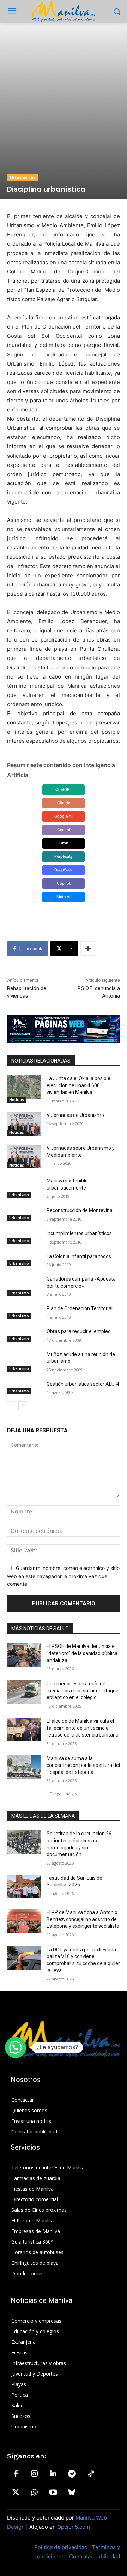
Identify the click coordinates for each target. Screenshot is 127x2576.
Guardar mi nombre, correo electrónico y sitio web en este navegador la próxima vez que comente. (63, 1576)
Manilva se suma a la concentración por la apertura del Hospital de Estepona (83, 1765)
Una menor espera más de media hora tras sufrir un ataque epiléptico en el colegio (83, 1690)
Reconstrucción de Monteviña (80, 1210)
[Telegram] (72, 2474)
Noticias (17, 1100)
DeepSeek (64, 870)
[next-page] (23, 1406)
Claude (64, 803)
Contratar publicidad (95, 2556)
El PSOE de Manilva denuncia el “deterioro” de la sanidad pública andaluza (82, 1653)
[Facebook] (16, 2474)
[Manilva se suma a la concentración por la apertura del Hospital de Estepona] (24, 1767)
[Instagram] (34, 2474)
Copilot (64, 883)
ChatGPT (64, 789)
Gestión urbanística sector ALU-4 (83, 1384)
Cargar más (61, 1794)
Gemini (64, 830)
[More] (88, 949)
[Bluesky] (72, 2493)
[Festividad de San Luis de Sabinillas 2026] (24, 1887)
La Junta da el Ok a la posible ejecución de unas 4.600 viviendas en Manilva (78, 1085)
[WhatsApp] (34, 2493)
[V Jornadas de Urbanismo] (24, 1124)
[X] (16, 2493)
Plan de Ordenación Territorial (80, 1308)
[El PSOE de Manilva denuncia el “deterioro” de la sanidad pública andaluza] (24, 1655)
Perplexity (64, 856)
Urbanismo (23, 178)
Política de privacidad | (63, 2547)
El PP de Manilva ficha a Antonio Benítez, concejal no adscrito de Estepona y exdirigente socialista (83, 1919)
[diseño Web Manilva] (64, 1029)
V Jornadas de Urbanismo (75, 1115)
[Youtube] (53, 2493)
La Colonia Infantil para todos (79, 1256)
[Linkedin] (53, 2474)
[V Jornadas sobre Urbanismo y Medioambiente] (24, 1157)
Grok (64, 843)
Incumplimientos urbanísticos (79, 1233)
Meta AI (64, 897)
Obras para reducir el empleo (79, 1331)
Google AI (64, 816)
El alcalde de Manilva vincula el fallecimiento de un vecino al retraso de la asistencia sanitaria (83, 1728)
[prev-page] (11, 1406)
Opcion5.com (74, 2527)
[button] (16, 2047)
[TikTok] (91, 2474)
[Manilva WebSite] (64, 11)
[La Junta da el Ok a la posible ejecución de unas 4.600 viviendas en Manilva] (24, 1087)
